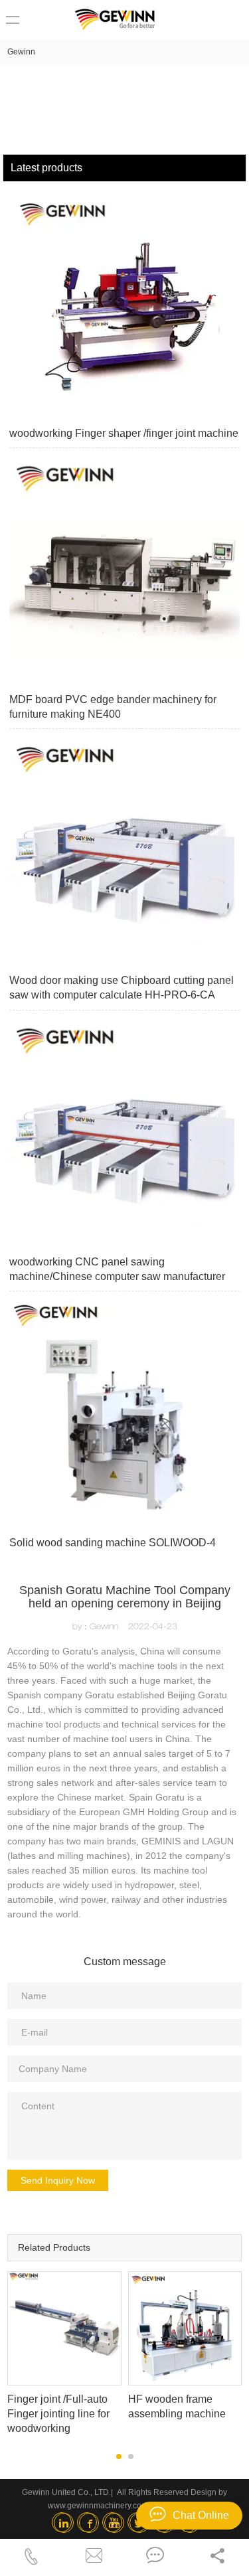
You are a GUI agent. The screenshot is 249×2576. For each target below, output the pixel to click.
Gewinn (21, 52)
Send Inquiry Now (58, 2180)
